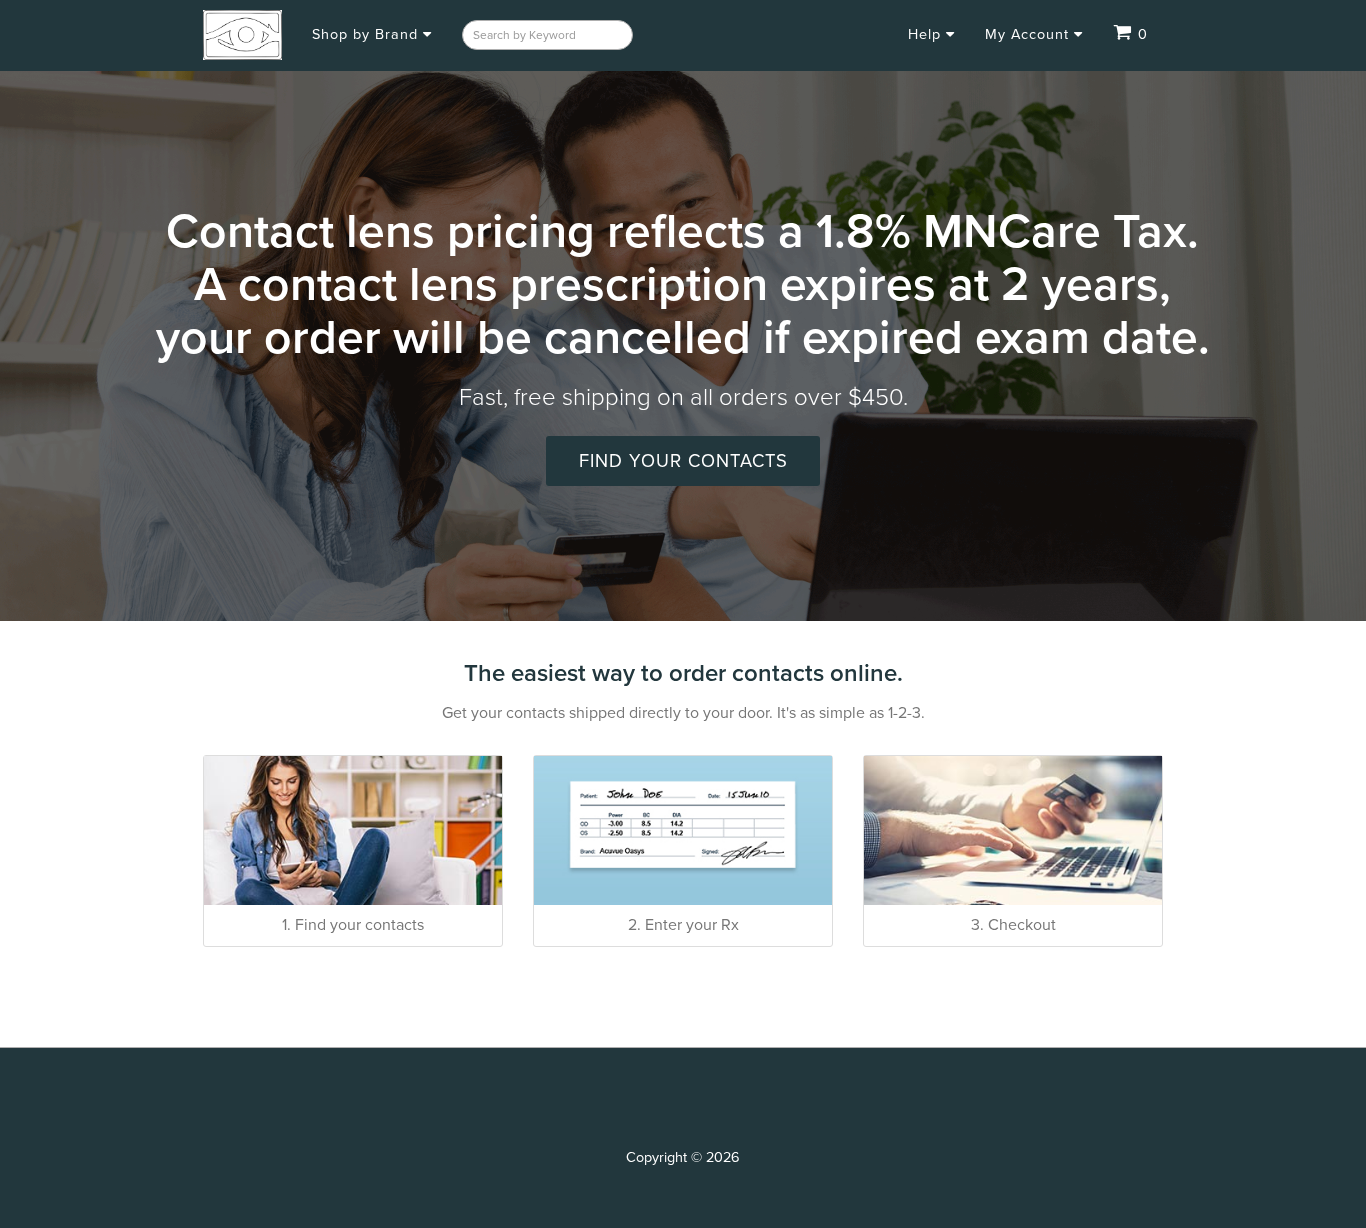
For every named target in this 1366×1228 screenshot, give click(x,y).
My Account (1029, 34)
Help (927, 34)
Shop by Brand (367, 34)
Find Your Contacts (683, 461)
